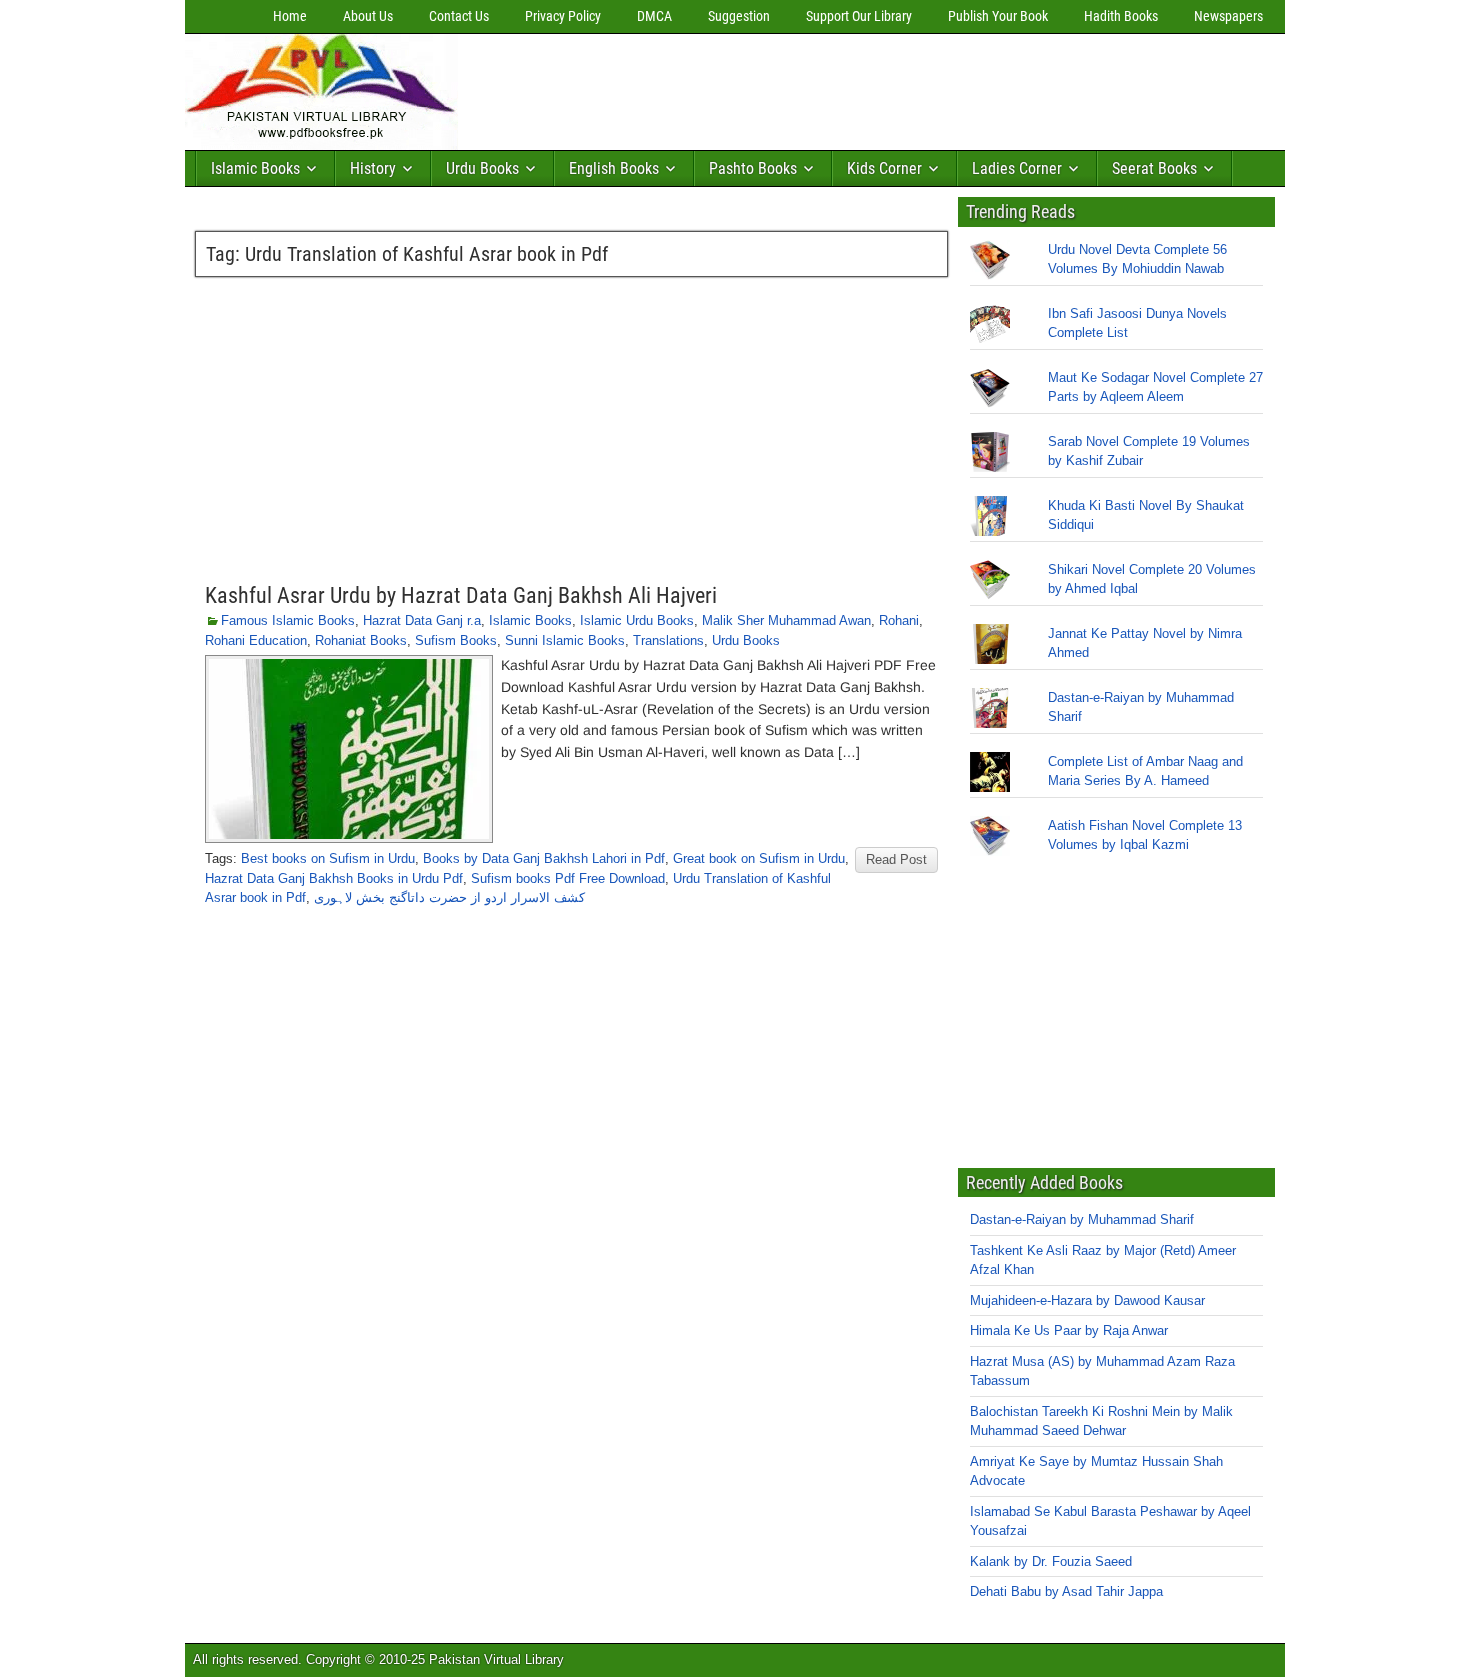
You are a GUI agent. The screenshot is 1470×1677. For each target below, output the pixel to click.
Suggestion (739, 16)
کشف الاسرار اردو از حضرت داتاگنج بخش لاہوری (449, 897)
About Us (368, 16)
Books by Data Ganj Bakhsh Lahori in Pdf (544, 858)
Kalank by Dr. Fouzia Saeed (1051, 1561)
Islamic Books (255, 168)
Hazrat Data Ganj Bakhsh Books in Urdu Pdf (334, 878)
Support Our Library (859, 16)
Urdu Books (482, 168)
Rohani (899, 620)
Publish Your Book (998, 16)
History (373, 168)
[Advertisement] (830, 87)
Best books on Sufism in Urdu (328, 858)
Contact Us (459, 16)
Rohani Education (256, 640)
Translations (668, 640)
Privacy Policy (563, 16)
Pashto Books (753, 168)
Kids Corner (884, 168)
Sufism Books (456, 640)
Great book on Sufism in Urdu (759, 858)
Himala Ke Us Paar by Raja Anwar (1069, 1330)
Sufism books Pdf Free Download (568, 878)
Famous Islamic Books (288, 620)
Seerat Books (1154, 168)
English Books (614, 168)
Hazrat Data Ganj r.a (422, 620)
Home (290, 16)
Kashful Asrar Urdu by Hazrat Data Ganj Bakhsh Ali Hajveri (461, 595)
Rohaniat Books (361, 640)
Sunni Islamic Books (565, 640)
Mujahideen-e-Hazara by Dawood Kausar (1087, 1300)
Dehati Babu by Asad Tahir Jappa (1066, 1591)
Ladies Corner (1017, 168)
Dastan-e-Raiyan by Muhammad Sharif (1082, 1219)
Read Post (896, 859)
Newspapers (1228, 16)
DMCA (654, 16)
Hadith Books (1121, 16)
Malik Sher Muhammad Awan (786, 620)
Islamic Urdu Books (637, 620)
